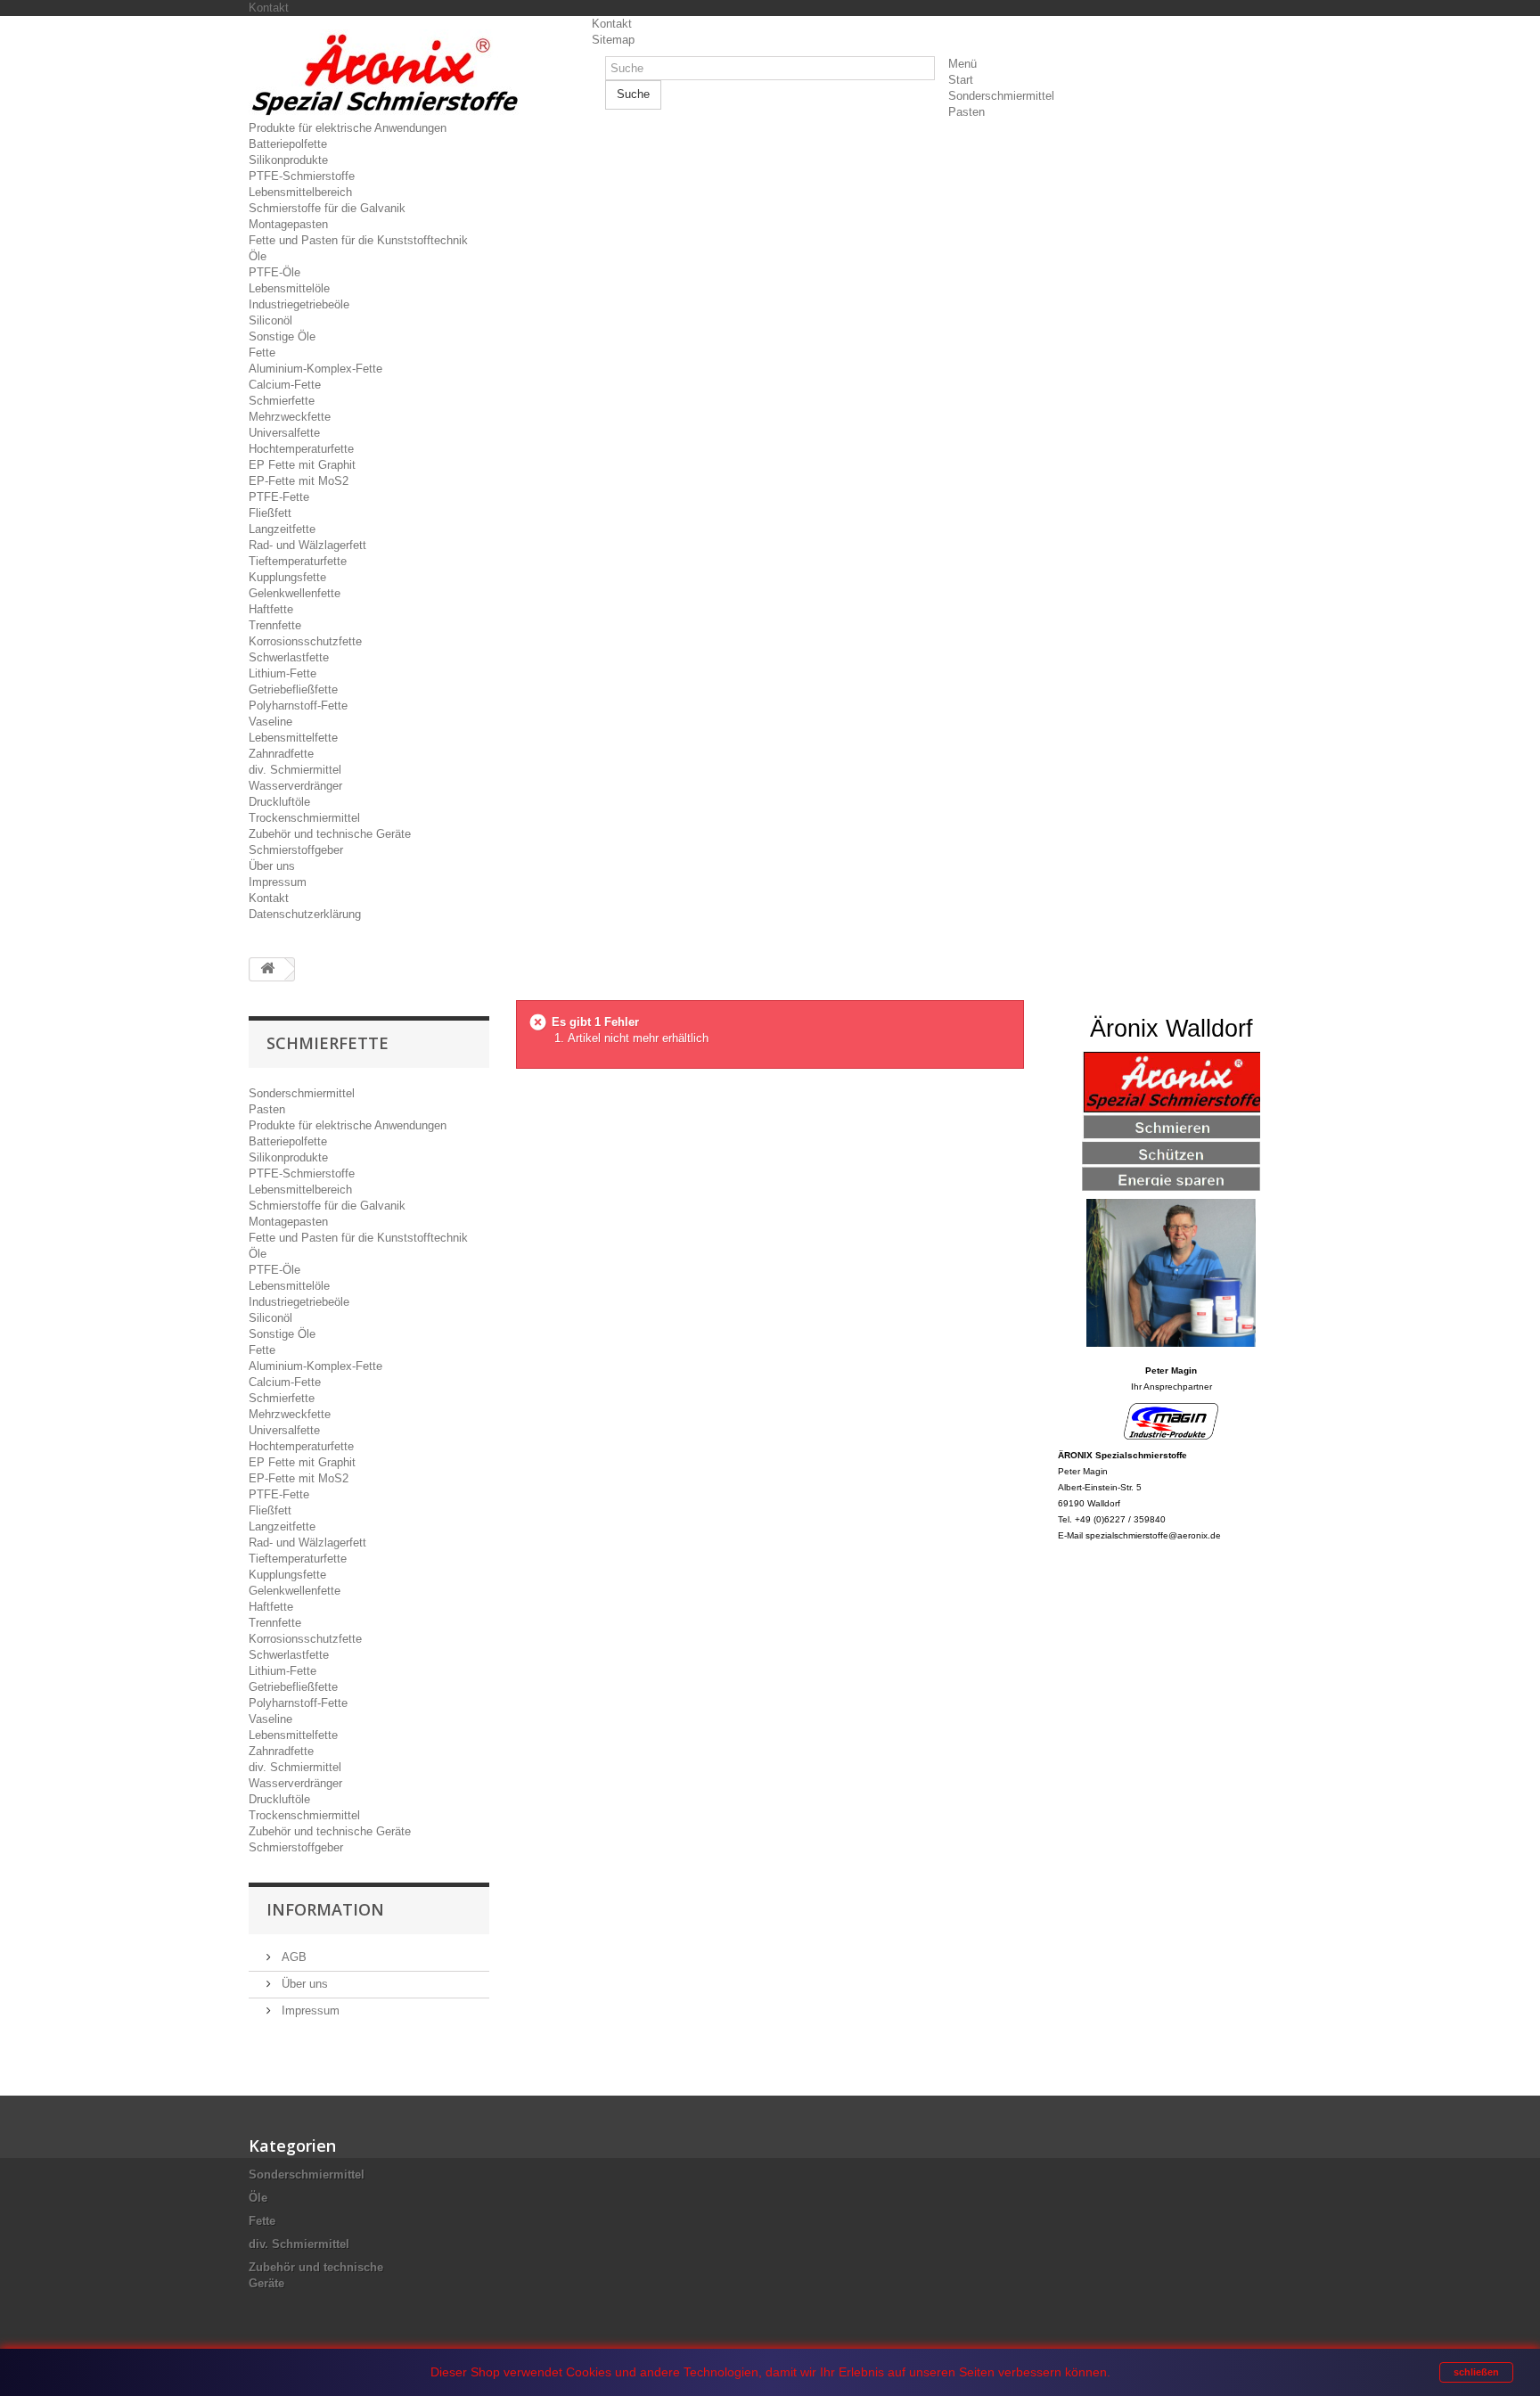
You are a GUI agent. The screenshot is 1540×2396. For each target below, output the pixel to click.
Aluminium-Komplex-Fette (315, 369)
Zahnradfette (281, 754)
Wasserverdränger (295, 786)
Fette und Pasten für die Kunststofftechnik (358, 240)
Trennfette (275, 625)
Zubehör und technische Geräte (330, 834)
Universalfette (284, 433)
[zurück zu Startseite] (267, 969)
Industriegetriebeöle (299, 304)
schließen (1476, 2372)
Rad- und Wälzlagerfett (307, 545)
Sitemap (613, 40)
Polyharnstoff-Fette (298, 706)
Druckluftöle (279, 802)
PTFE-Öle (274, 272)
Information (325, 1909)
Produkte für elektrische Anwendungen (348, 128)
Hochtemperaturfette (301, 449)
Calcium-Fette (285, 385)
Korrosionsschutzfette (305, 641)
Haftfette (271, 609)
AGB (292, 1957)
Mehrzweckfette (290, 417)
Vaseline (270, 722)
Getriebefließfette (293, 689)
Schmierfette (282, 401)
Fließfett (270, 513)
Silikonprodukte (288, 160)
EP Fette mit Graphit (302, 465)
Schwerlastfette (289, 657)
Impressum (278, 882)
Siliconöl (270, 320)
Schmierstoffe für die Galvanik (327, 208)
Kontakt (269, 8)
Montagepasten (288, 224)
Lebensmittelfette (293, 738)
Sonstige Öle (282, 336)
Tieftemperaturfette (298, 561)
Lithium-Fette (283, 673)
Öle (258, 256)
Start (961, 80)
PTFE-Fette (279, 497)
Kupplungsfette (287, 577)
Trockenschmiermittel (304, 818)
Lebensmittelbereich (300, 192)
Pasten (967, 112)
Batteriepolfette (288, 144)
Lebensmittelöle (289, 288)
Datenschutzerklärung (305, 914)
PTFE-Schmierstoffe (302, 176)
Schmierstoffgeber (296, 850)
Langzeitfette (282, 529)
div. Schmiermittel (295, 770)
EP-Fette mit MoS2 (299, 481)
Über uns (272, 866)
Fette (262, 353)
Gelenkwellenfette (295, 593)
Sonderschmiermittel (1001, 96)
